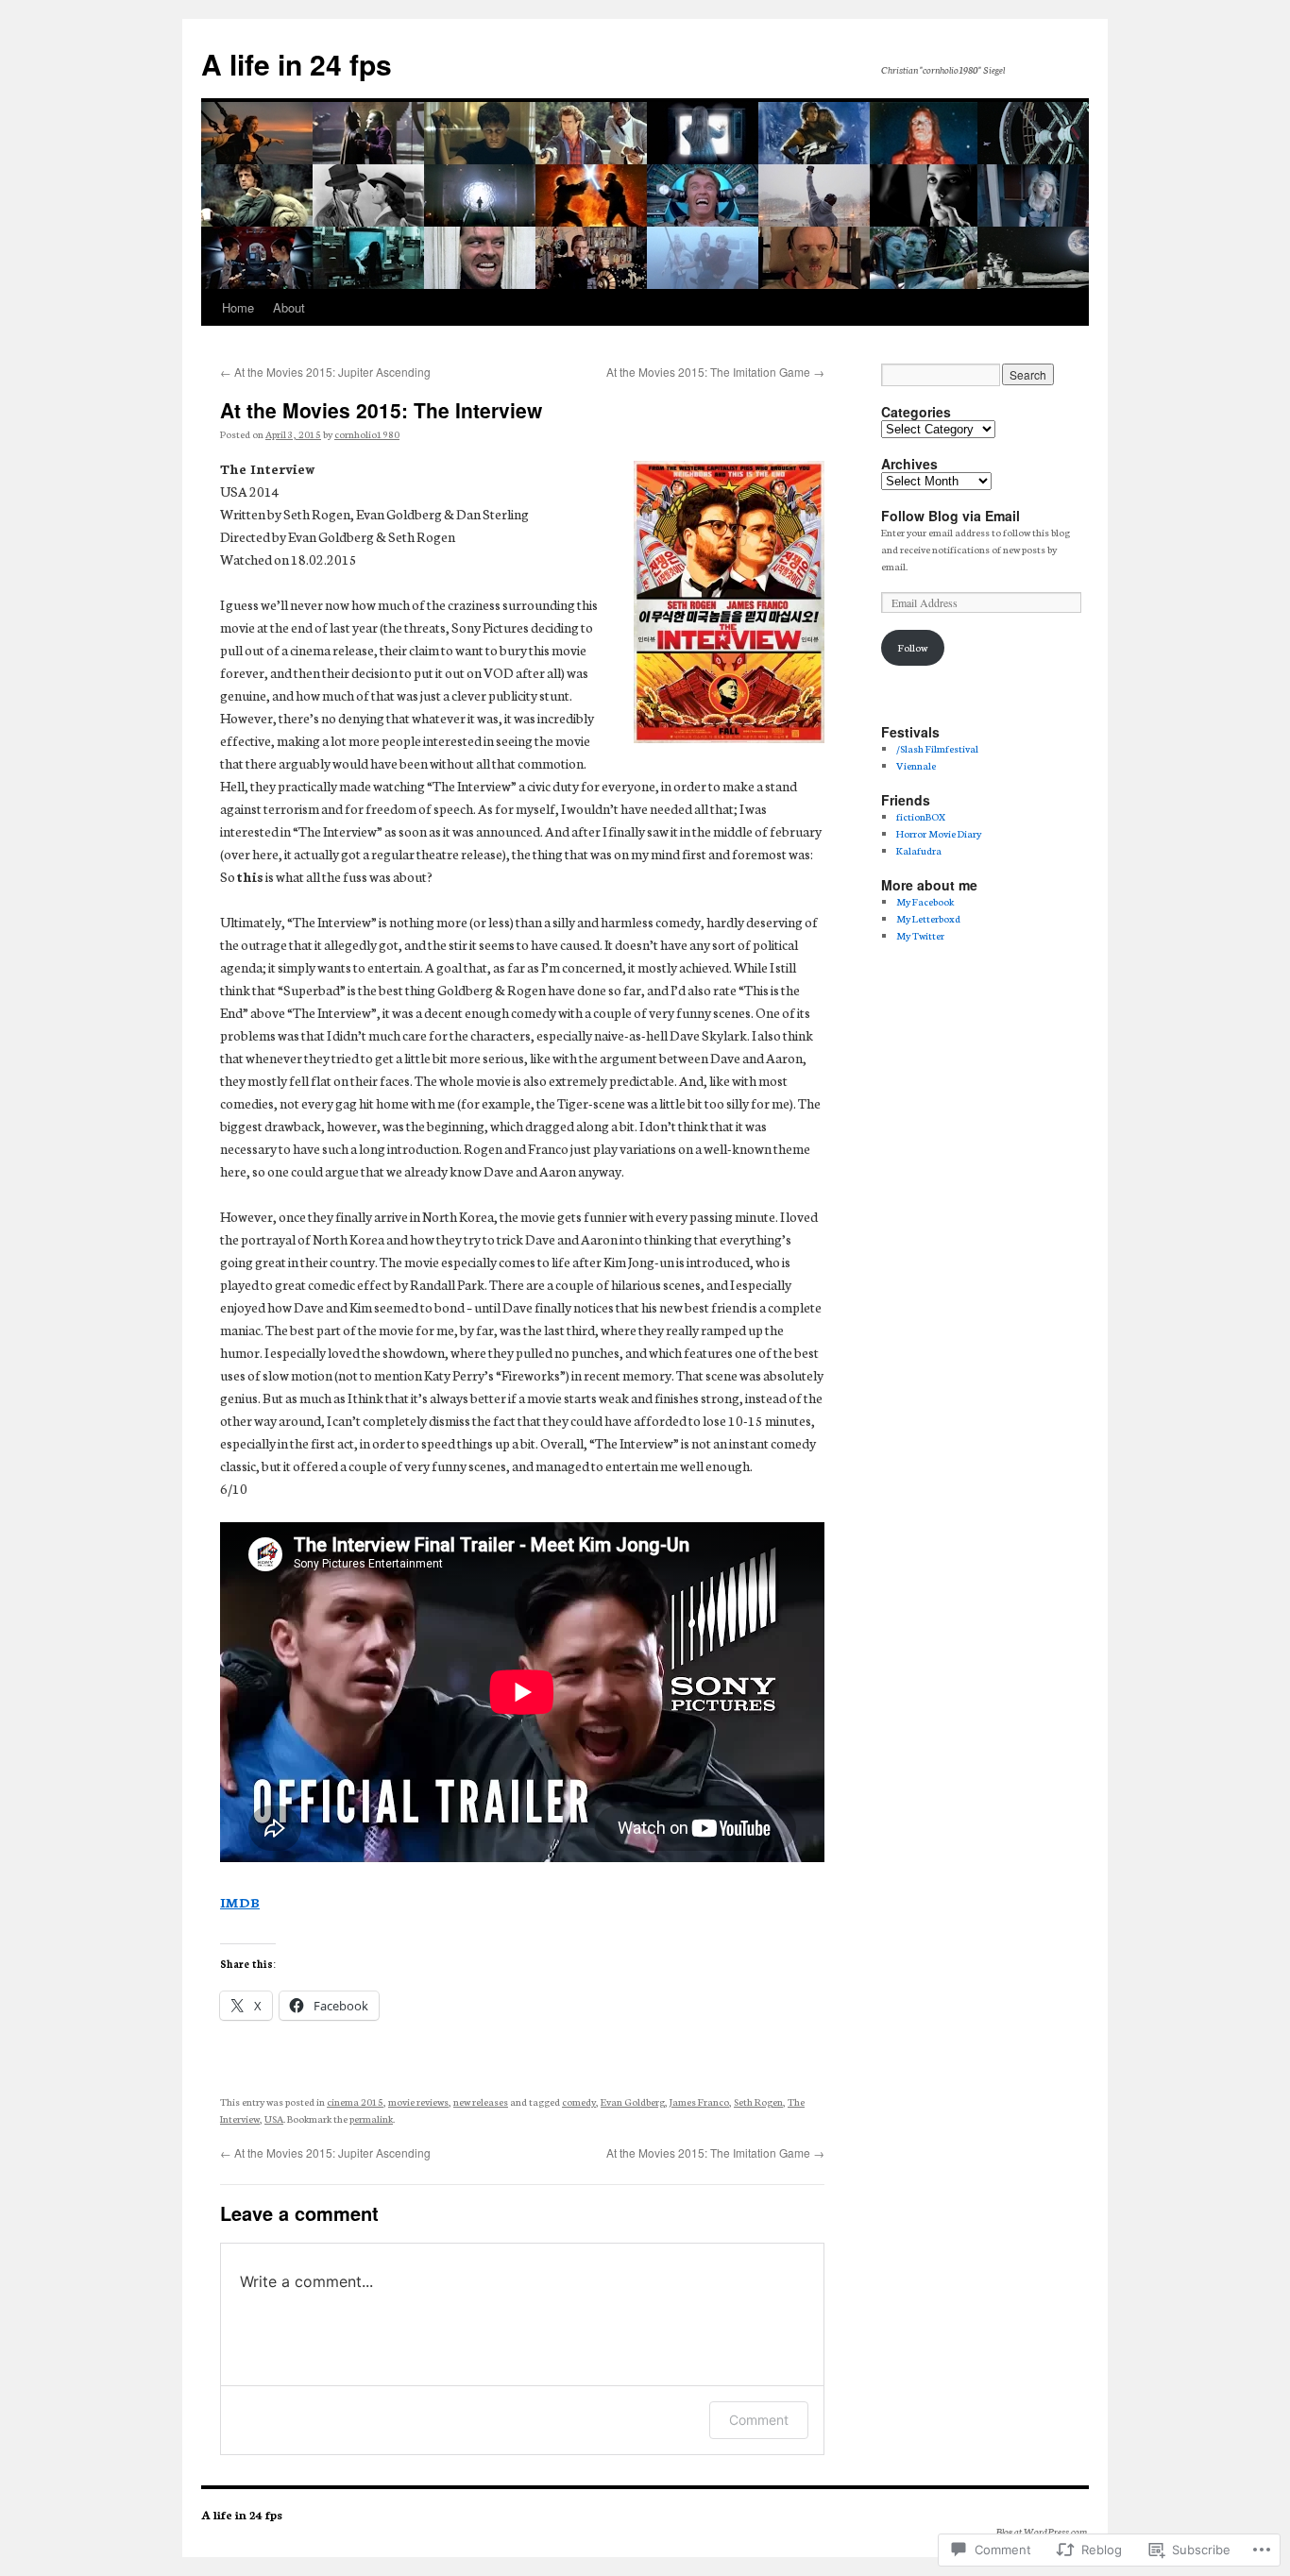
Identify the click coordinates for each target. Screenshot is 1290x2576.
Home (238, 307)
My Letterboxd (928, 918)
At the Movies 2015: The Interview (381, 410)
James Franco (699, 2101)
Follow (913, 647)
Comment (759, 2420)
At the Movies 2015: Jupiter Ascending (325, 372)
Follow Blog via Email (951, 516)
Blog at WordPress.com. (1042, 2531)
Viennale (916, 765)
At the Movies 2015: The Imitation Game (715, 372)
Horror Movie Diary (939, 833)
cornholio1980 (367, 434)
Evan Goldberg (633, 2101)
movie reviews (418, 2101)
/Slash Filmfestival (937, 748)
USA (274, 2118)
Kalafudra (919, 850)
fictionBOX (921, 816)
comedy (579, 2101)
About (289, 307)
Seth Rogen (758, 2101)
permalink (371, 2118)
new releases (481, 2101)
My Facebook (925, 901)
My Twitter (920, 935)
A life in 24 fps (297, 64)
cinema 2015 (355, 2101)
